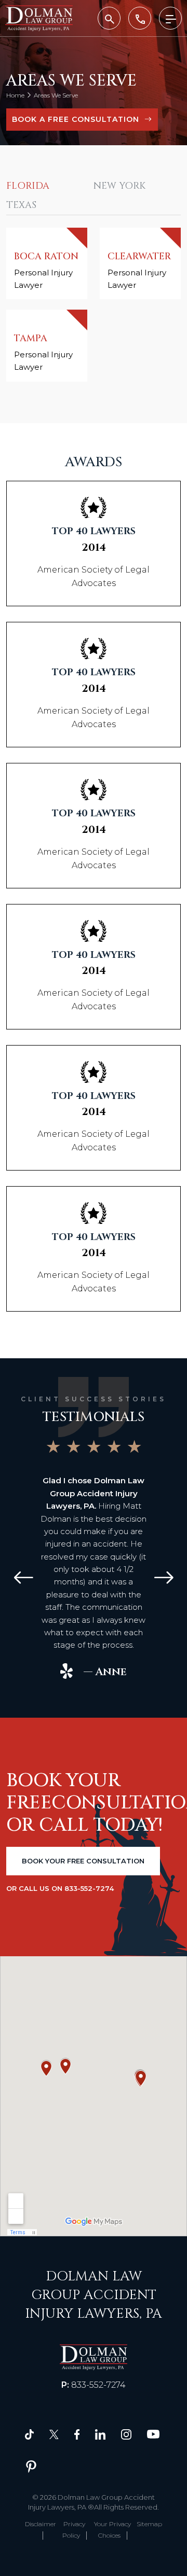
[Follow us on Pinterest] (31, 2466)
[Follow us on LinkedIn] (100, 2434)
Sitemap (149, 2524)
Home (15, 95)
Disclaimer (41, 2524)
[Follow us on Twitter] (54, 2434)
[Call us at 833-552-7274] (140, 18)
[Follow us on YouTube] (153, 2434)
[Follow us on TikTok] (29, 2434)
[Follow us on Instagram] (126, 2434)
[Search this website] (109, 18)
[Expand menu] (170, 18)
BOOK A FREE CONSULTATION (76, 119)
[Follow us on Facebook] (77, 2434)
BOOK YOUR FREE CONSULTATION (83, 1861)
